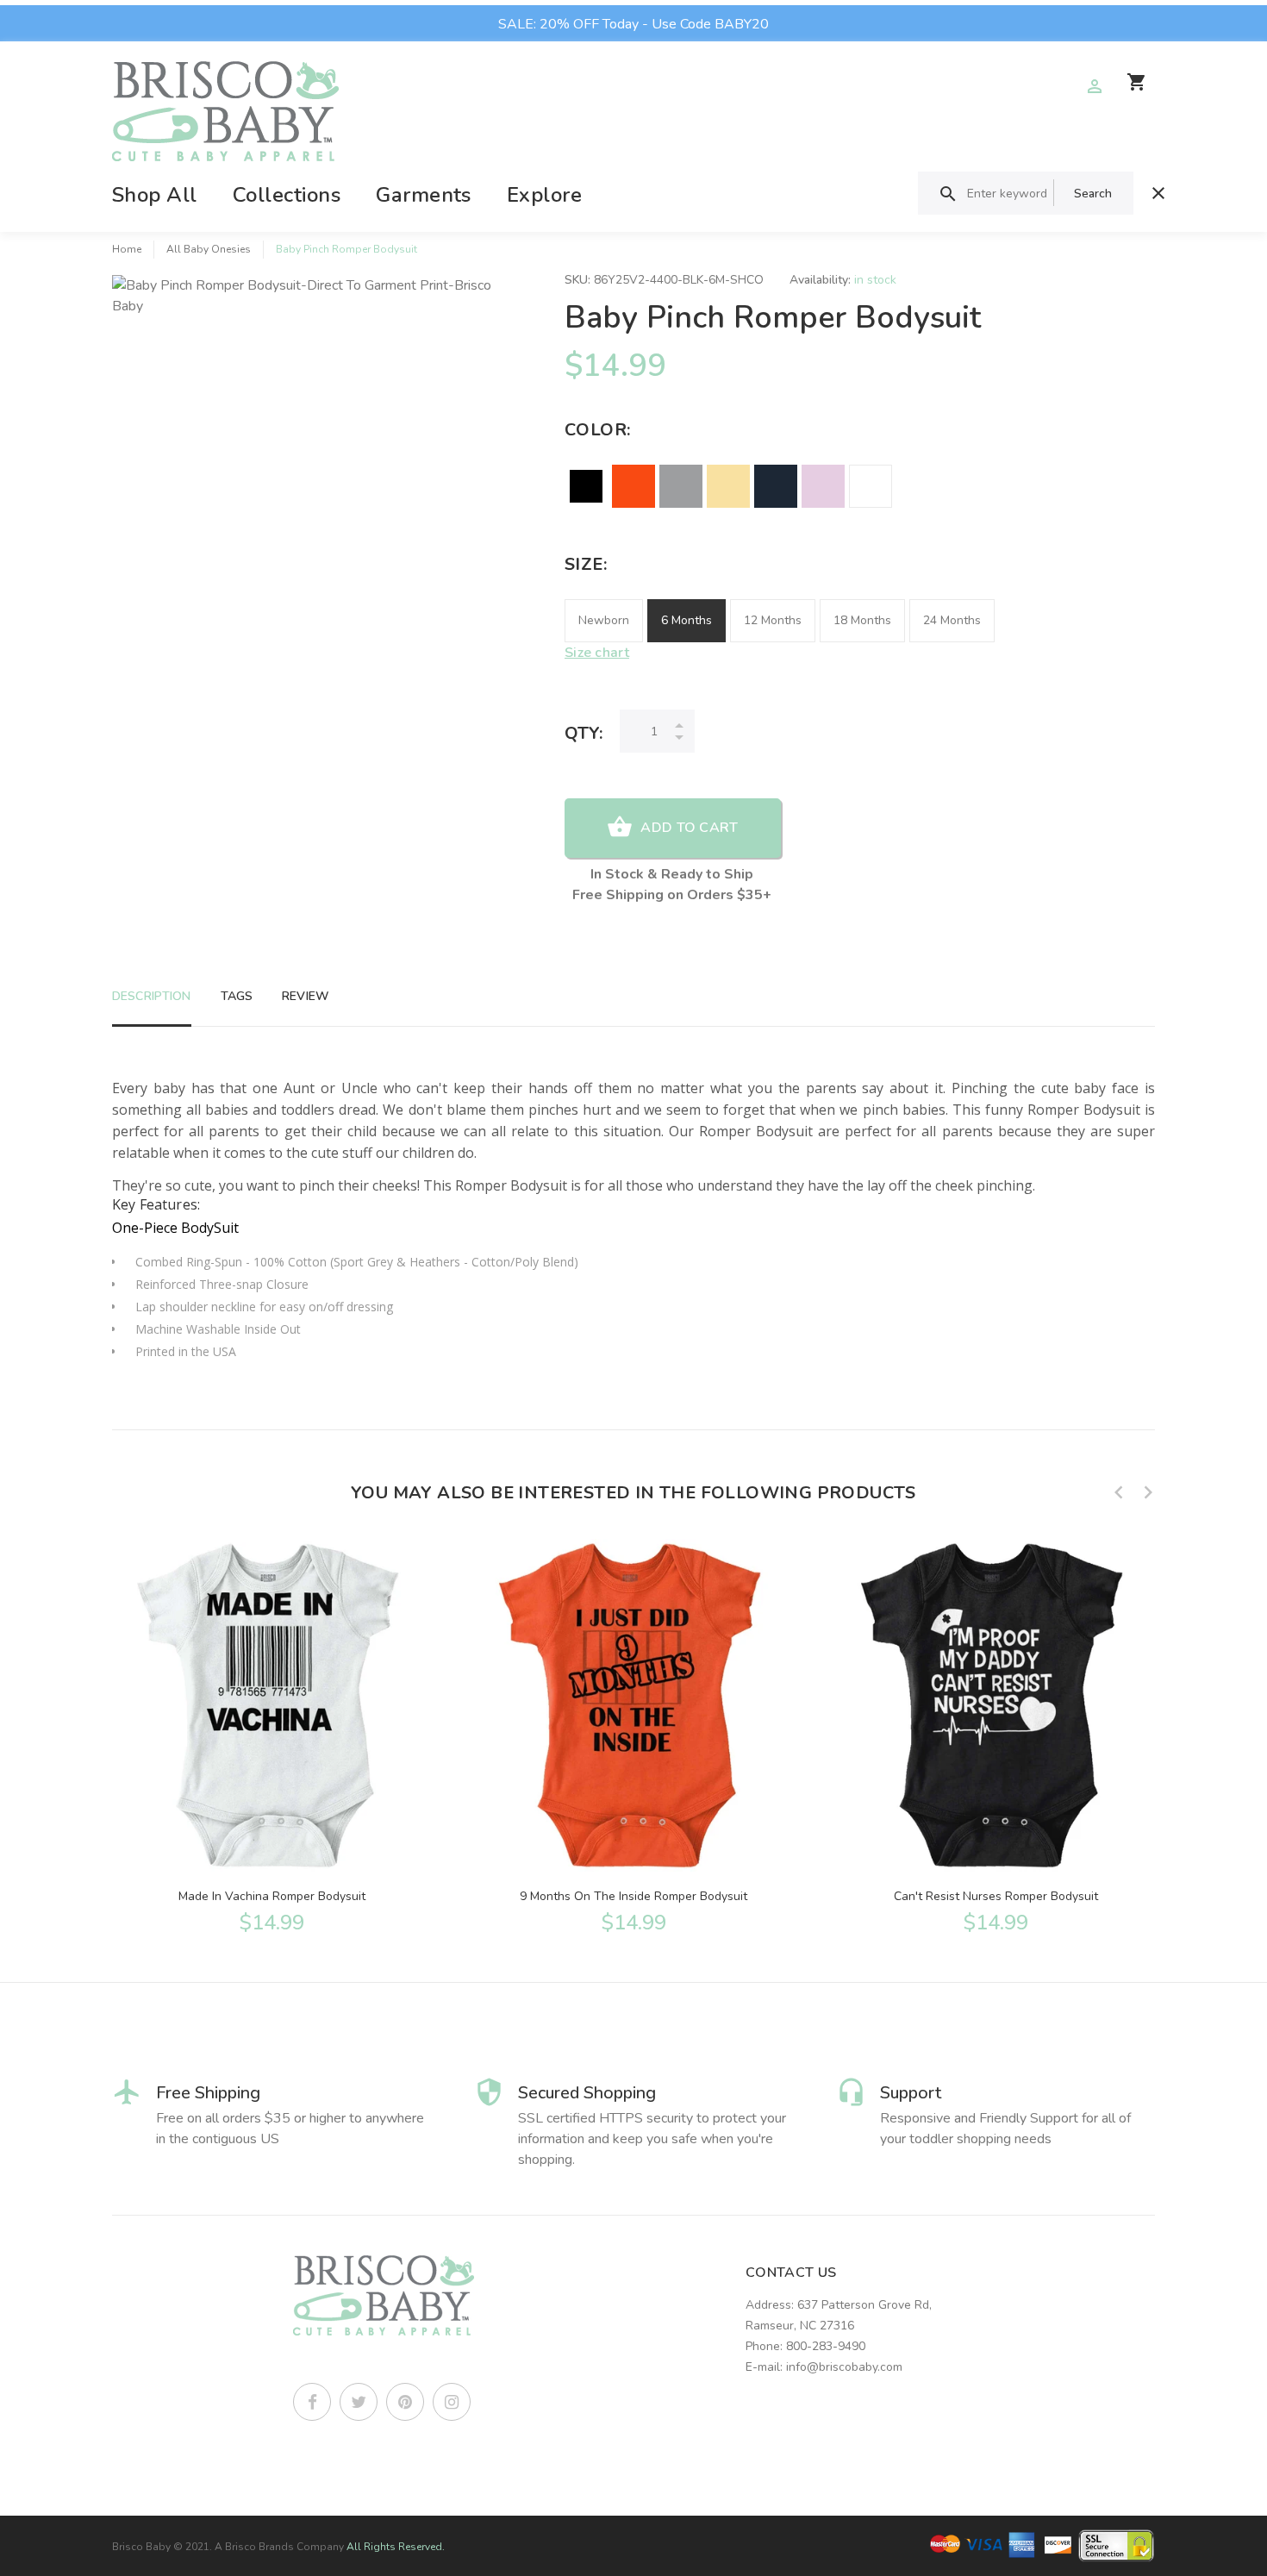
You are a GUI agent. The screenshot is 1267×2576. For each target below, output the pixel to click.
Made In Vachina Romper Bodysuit (272, 1896)
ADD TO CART (689, 828)
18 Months (862, 620)
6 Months (687, 620)
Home (127, 249)
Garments (424, 195)
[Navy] (776, 486)
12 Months (773, 620)
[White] (871, 486)
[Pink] (823, 486)
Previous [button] (1119, 1492)
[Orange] (633, 486)
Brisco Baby (141, 2547)
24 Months (952, 620)
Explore (544, 195)
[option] (271, 1735)
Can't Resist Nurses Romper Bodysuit (996, 1896)
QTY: (584, 733)
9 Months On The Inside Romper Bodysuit (633, 1896)
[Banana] (728, 486)
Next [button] (1148, 1492)
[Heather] (681, 486)
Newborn (604, 620)
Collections (287, 195)
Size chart (597, 653)
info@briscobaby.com (844, 2367)
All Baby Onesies (209, 249)
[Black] (586, 486)
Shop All (155, 195)
